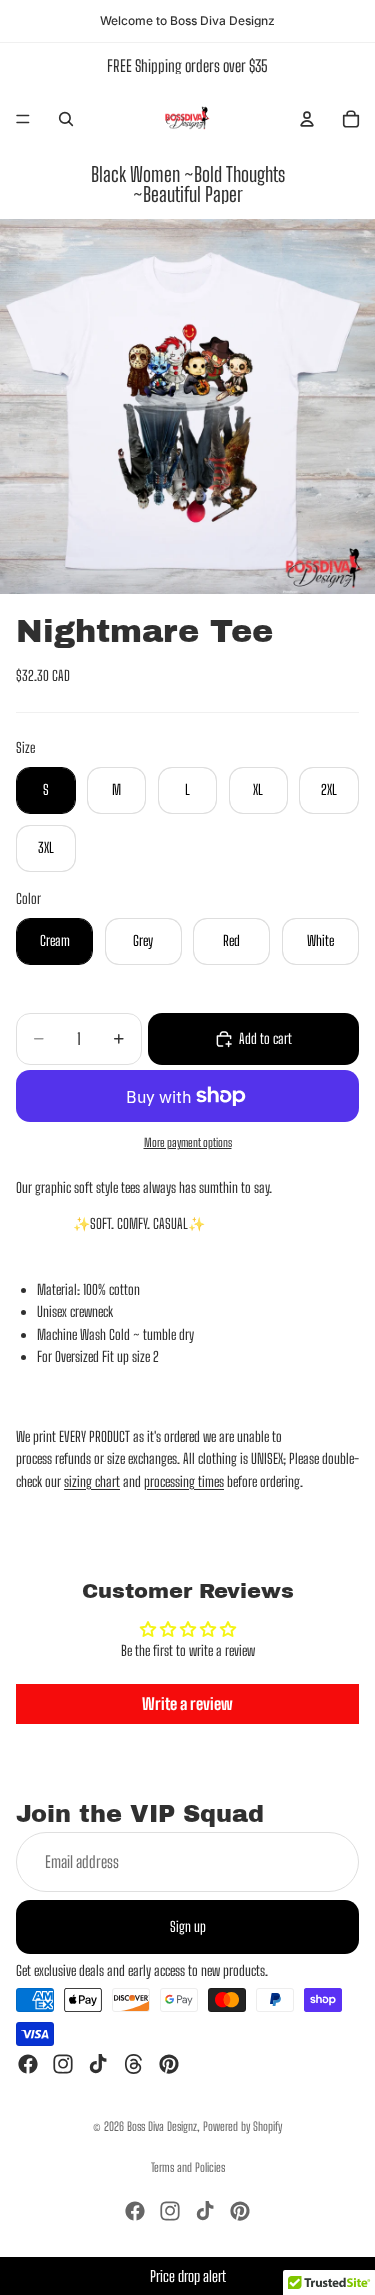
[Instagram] (63, 2064)
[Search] (66, 119)
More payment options (188, 1143)
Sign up (188, 1925)
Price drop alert (188, 2276)
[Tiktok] (98, 2064)
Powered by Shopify (242, 2126)
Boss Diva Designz (162, 2126)
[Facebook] (28, 2064)
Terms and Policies (188, 2167)
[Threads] (134, 2064)
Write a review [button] (187, 1703)
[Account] (307, 119)
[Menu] (23, 119)
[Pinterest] (169, 2064)
